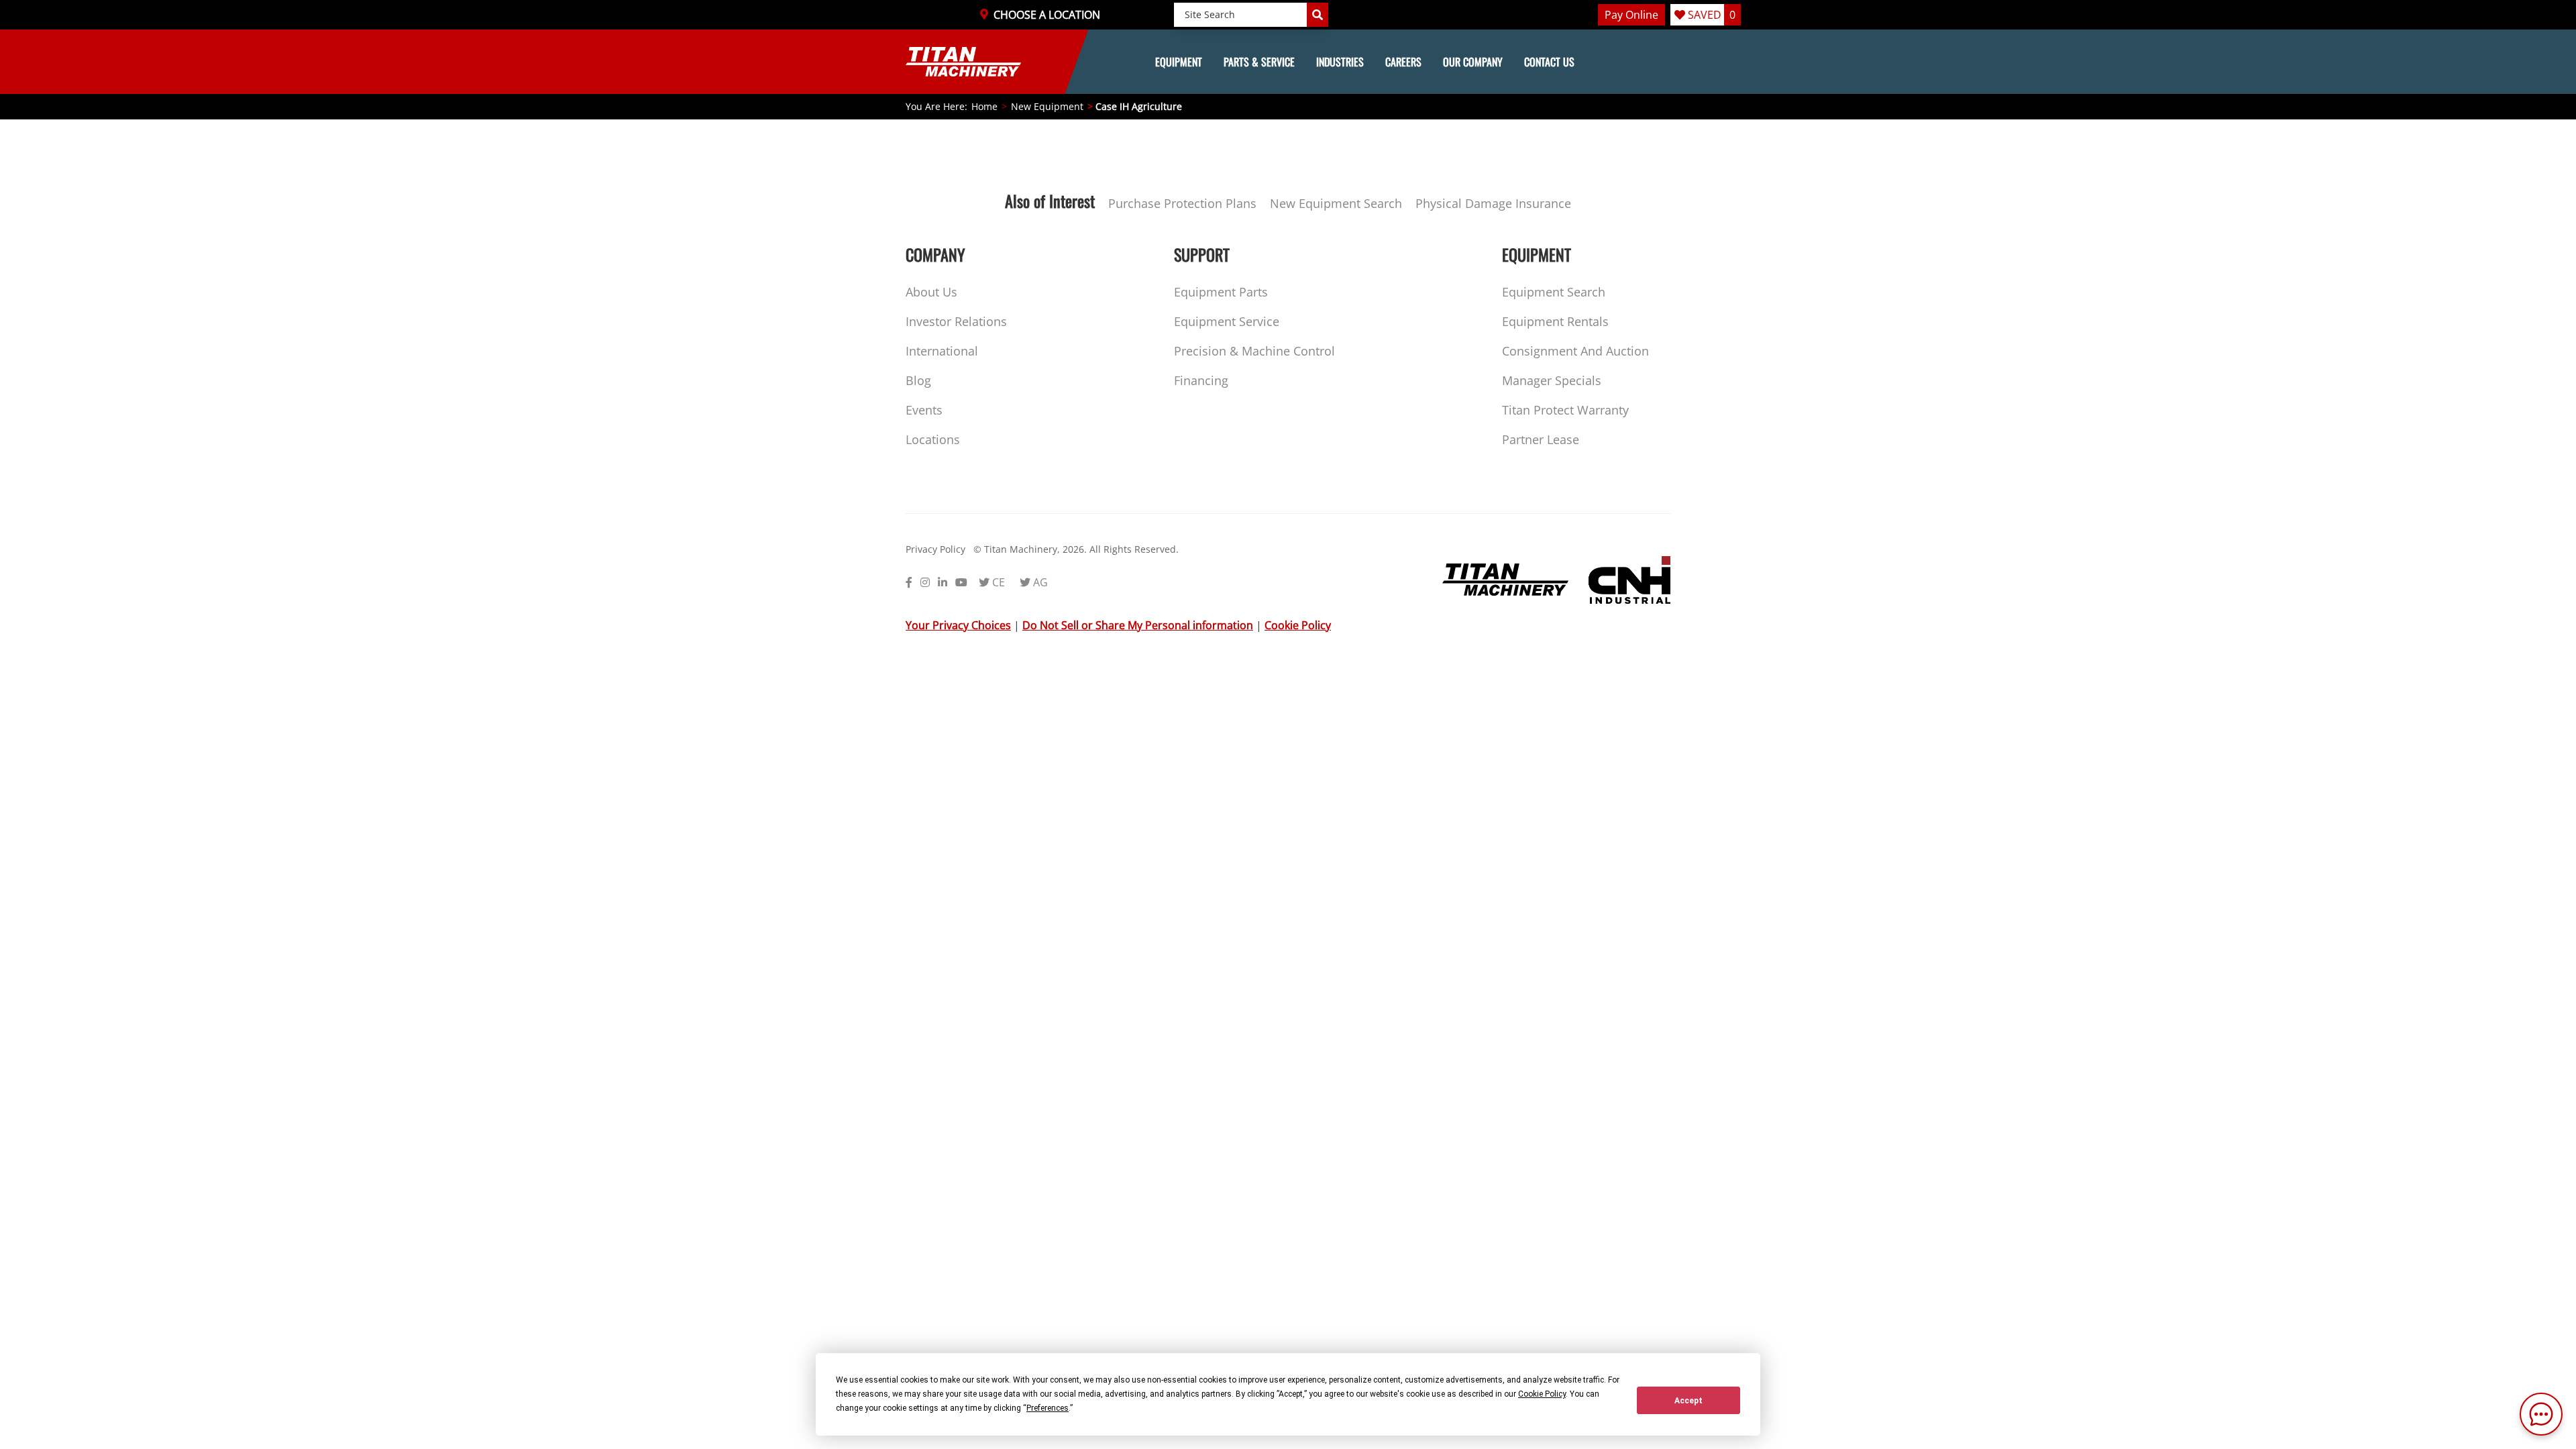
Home (984, 106)
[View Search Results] (1318, 15)
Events (924, 410)
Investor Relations (956, 321)
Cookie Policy (1298, 625)
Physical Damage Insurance (1493, 203)
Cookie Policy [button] (1542, 1394)
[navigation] (1288, 62)
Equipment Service (1227, 321)
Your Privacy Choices (958, 625)
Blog (918, 380)
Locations (933, 439)
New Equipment (1047, 106)
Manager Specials (1552, 380)
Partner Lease (1541, 439)
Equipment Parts (1221, 292)
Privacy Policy (935, 549)
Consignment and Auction (1575, 351)
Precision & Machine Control (1254, 351)
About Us (931, 292)
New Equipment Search (1336, 203)
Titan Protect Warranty (1565, 410)
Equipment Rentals (1555, 321)
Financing (1201, 380)
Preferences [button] (1048, 1408)
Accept (1688, 1401)
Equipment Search (1554, 292)
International (942, 351)
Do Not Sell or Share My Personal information (1138, 625)
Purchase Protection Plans (1182, 203)
